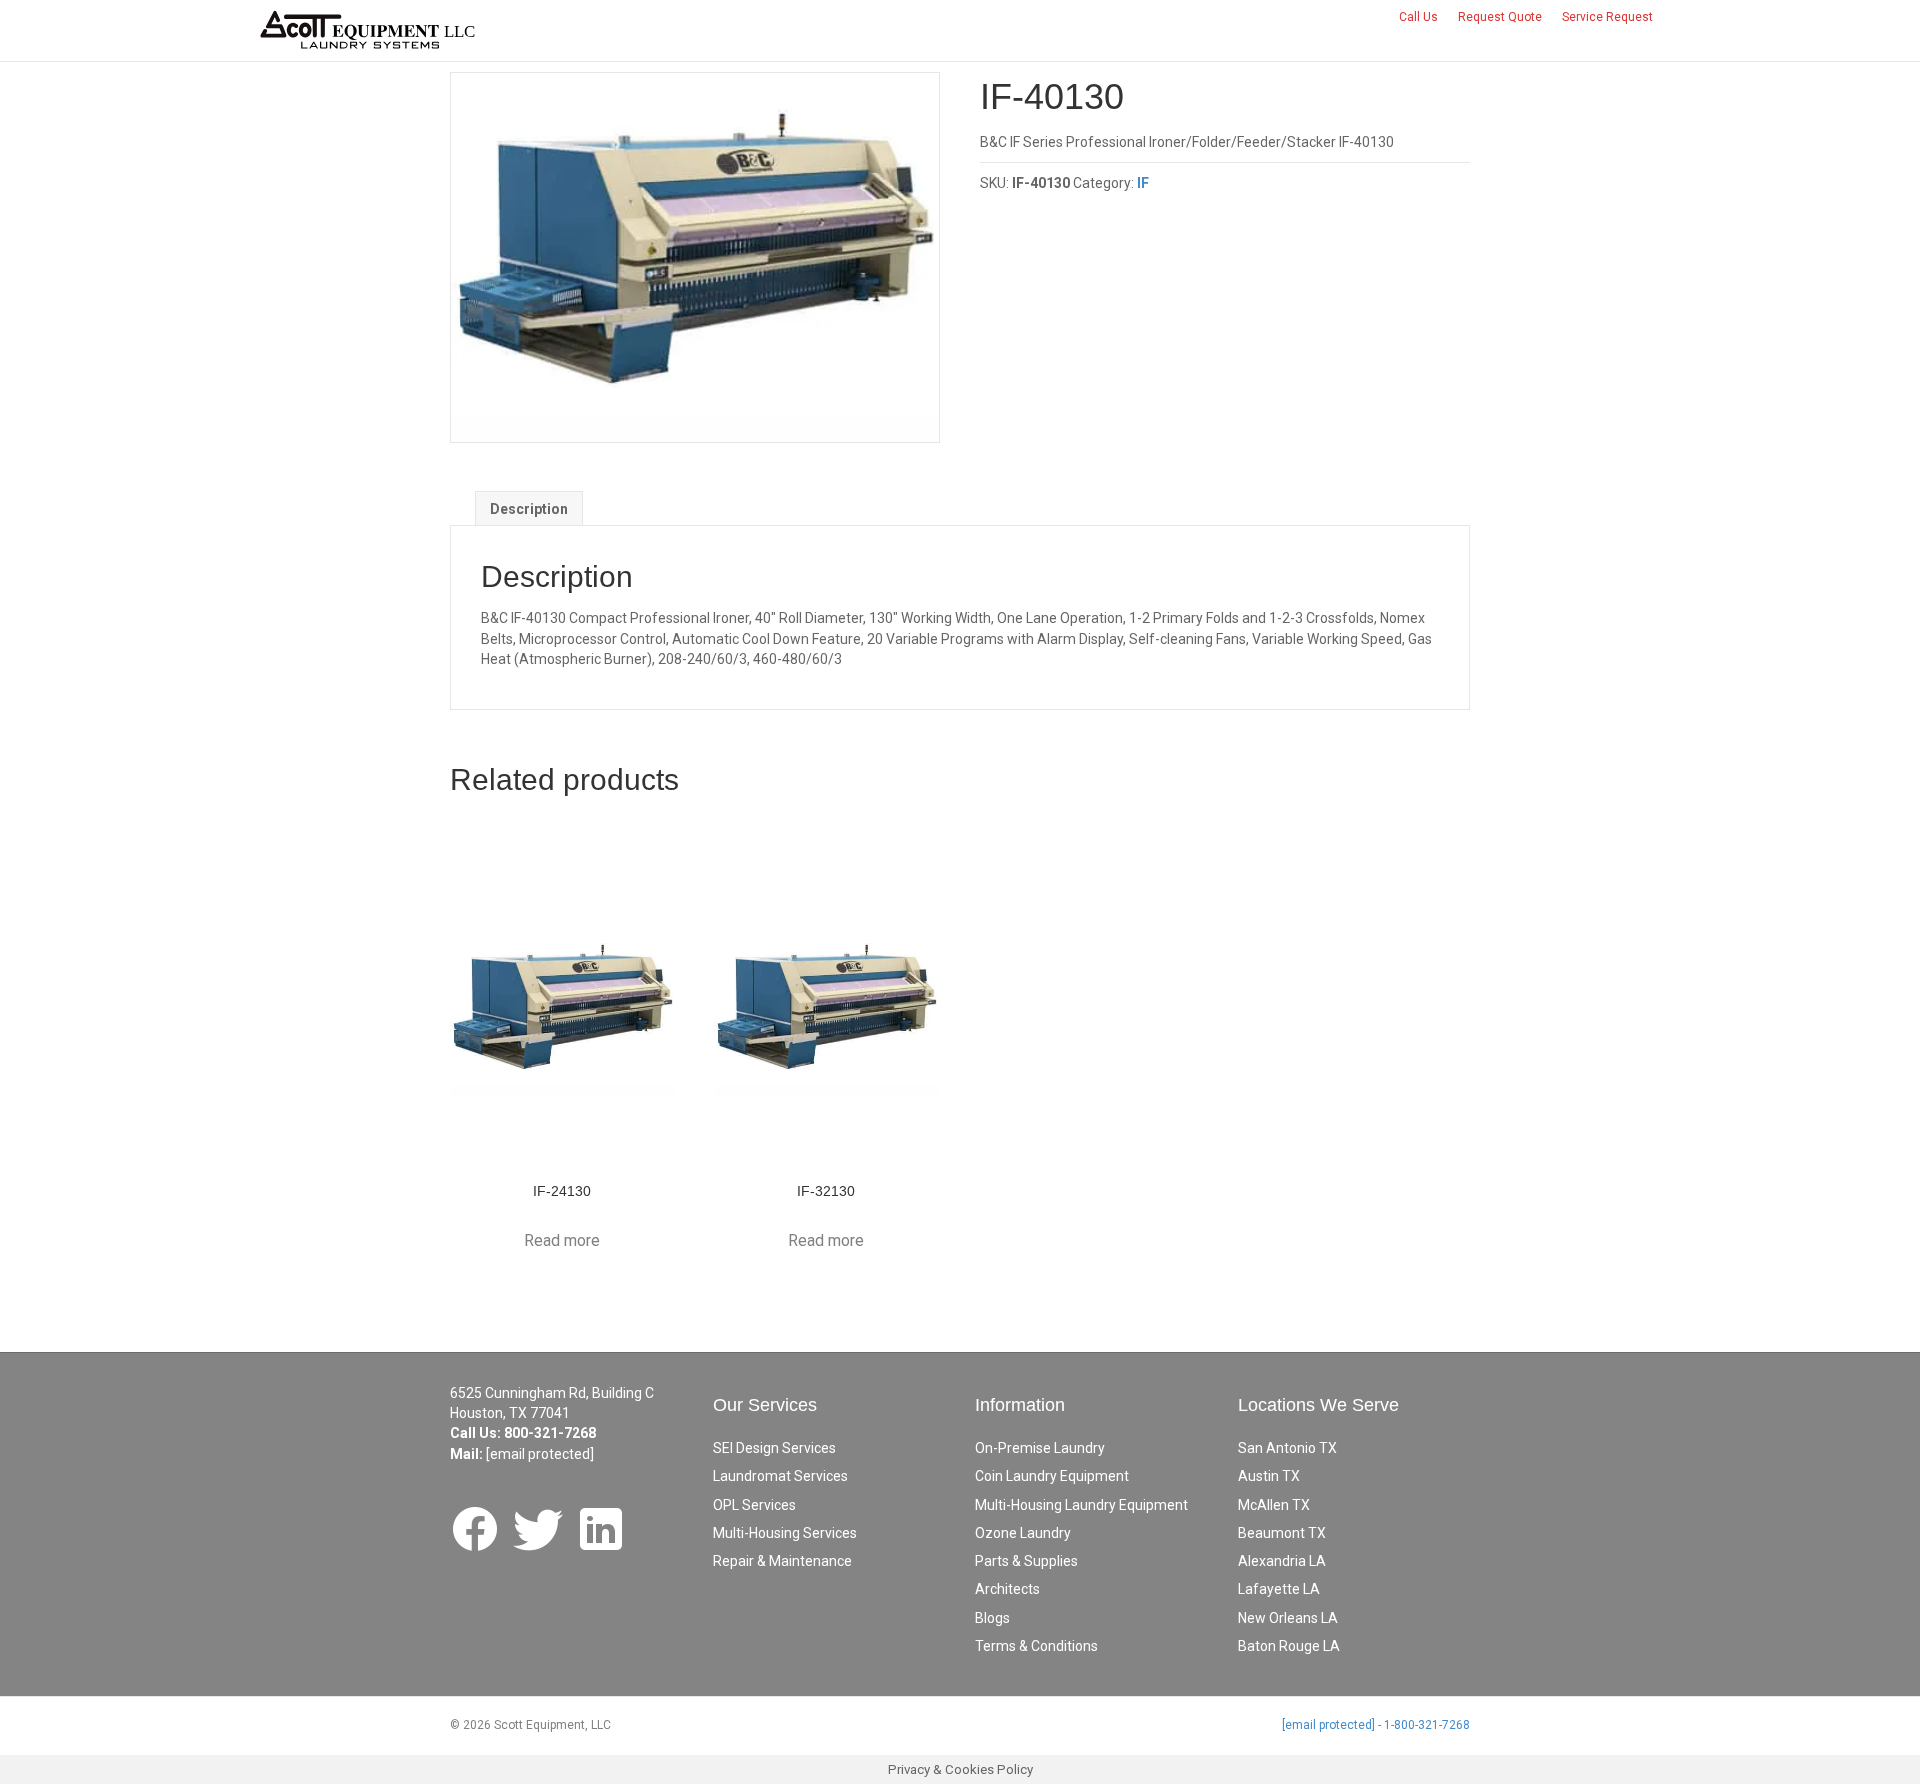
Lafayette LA (1279, 1589)
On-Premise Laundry (1040, 1448)
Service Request (1607, 17)
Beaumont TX (1282, 1533)
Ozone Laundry (1023, 1533)
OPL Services (754, 1505)
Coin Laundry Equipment (1052, 1476)
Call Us (1418, 17)
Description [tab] (529, 509)
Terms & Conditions (1036, 1646)
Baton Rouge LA (1289, 1646)
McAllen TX (1274, 1505)
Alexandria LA (1282, 1561)
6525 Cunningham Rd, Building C (552, 1393)
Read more (562, 1240)
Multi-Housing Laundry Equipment (1081, 1505)
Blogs (992, 1618)
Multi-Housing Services (785, 1533)
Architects (1007, 1589)
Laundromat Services (780, 1476)
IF (1143, 183)
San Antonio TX (1287, 1448)
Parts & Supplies (1026, 1561)
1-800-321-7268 (1427, 1725)
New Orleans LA (1288, 1618)
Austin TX (1269, 1476)
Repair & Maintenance (782, 1561)
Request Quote (1500, 17)
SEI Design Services (774, 1448)
